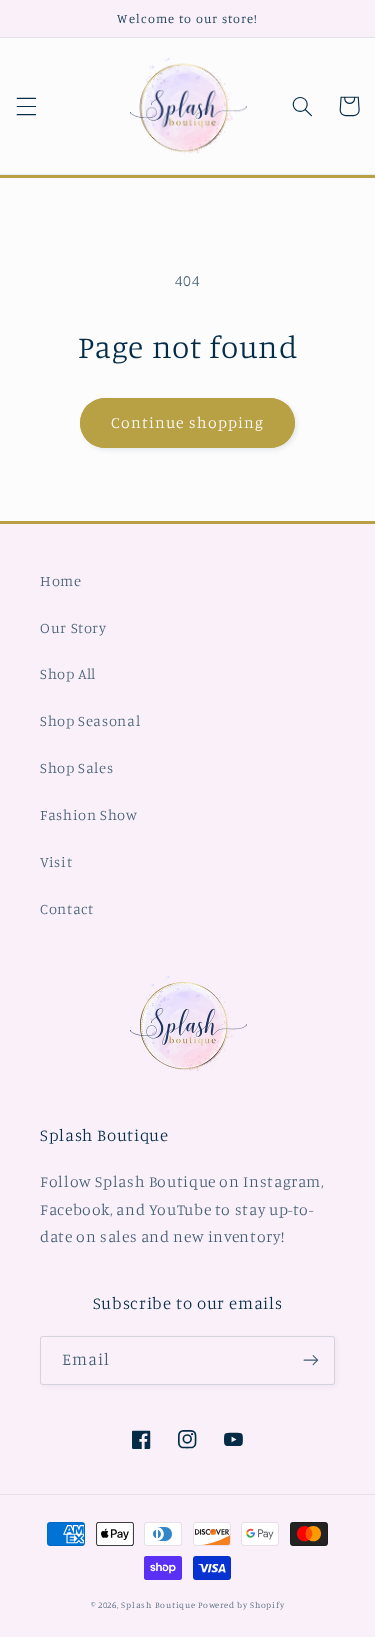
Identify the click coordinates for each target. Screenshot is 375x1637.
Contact (66, 908)
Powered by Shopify (241, 1604)
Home (61, 580)
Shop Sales (76, 767)
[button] (26, 106)
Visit (56, 861)
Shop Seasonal (90, 720)
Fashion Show (89, 814)
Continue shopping (187, 422)
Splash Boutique (159, 1604)
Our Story (73, 627)
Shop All (68, 673)
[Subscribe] (311, 1360)
